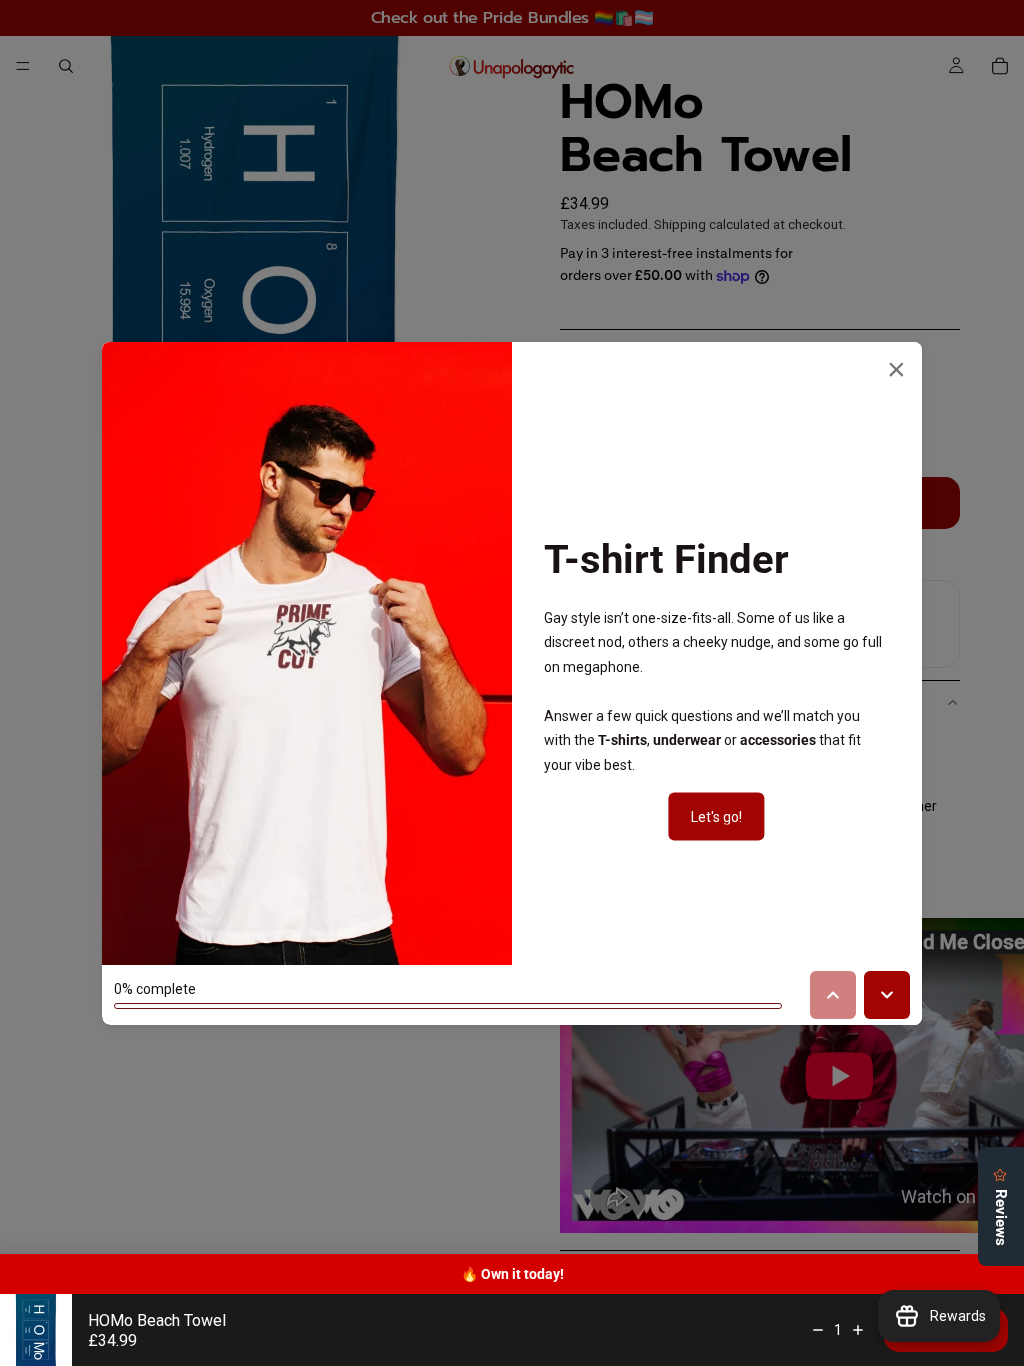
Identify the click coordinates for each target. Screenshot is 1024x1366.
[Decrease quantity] (818, 1330)
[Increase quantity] (858, 1330)
